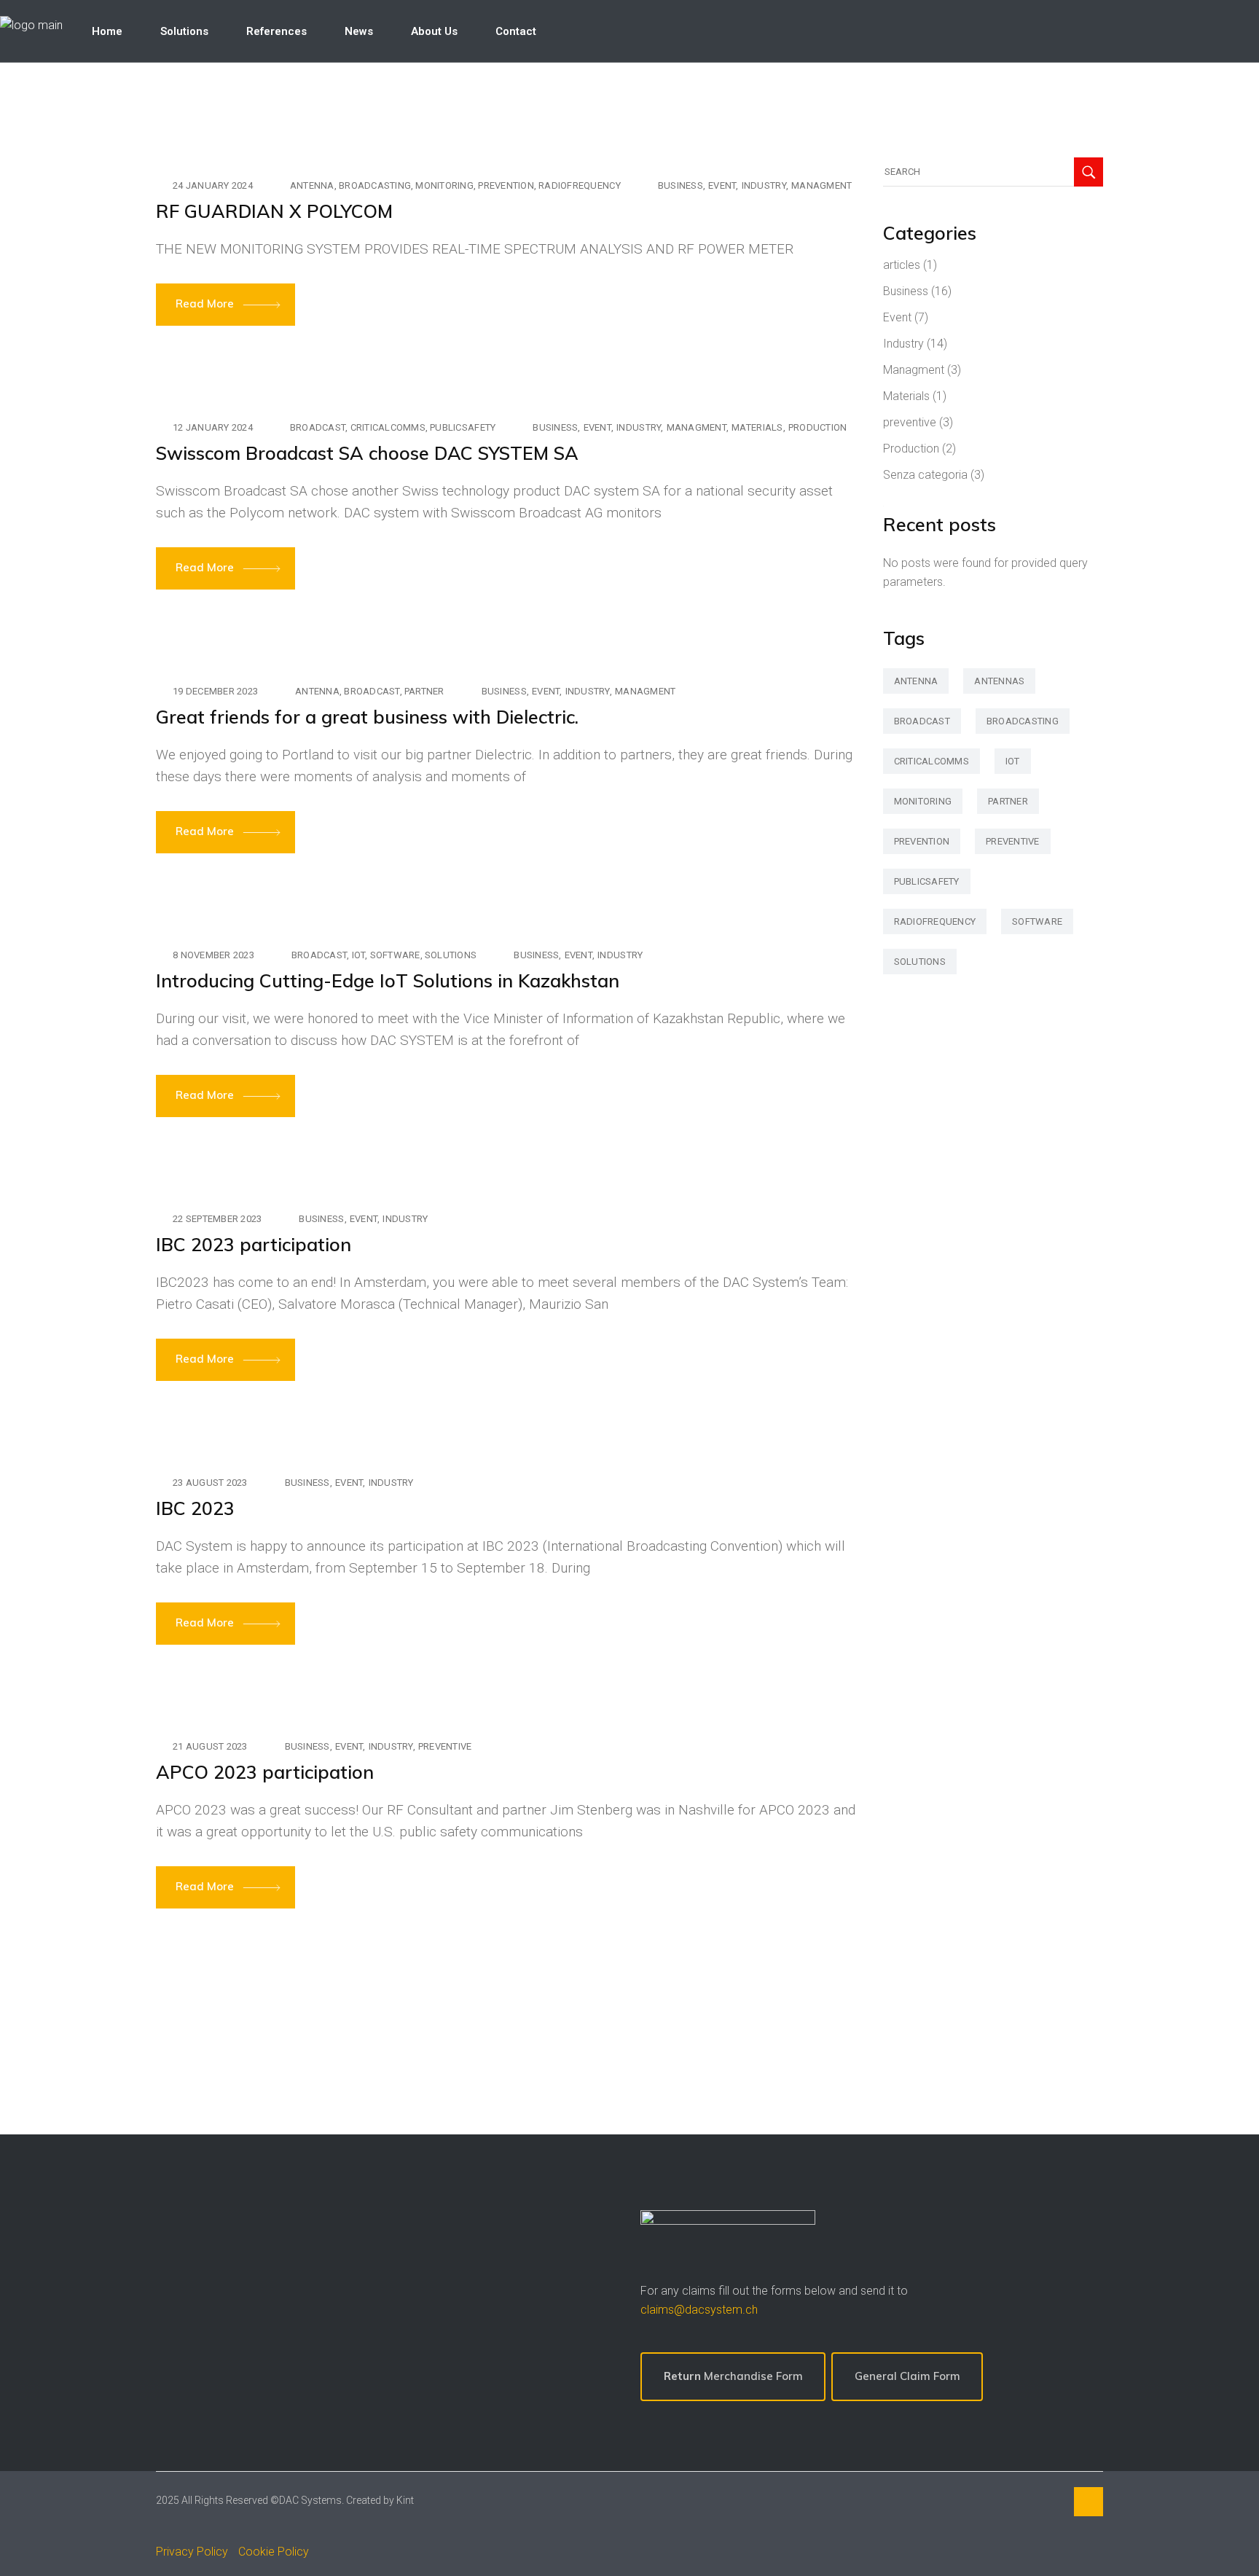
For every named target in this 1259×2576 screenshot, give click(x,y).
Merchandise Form (733, 2376)
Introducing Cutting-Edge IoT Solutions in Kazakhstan (388, 980)
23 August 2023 (210, 1483)
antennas (999, 681)
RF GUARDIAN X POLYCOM (274, 211)
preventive (445, 1746)
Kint (405, 2500)
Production (818, 427)
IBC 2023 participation (254, 1244)
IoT (359, 955)
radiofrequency (580, 185)
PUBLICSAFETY (463, 427)
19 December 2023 (215, 691)
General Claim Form (907, 2376)
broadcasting (375, 185)
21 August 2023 (210, 1746)
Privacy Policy (192, 2552)
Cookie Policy (274, 2552)
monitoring (444, 185)
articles (902, 265)
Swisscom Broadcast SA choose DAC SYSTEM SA (367, 453)
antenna (312, 185)
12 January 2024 (213, 427)
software (395, 955)
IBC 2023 (195, 1508)
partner (424, 691)
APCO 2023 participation (265, 1772)
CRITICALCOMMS (388, 427)
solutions (451, 955)
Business (681, 185)
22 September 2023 (217, 1219)
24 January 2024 (213, 185)
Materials (757, 427)
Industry (764, 185)
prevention (506, 185)
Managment (821, 185)
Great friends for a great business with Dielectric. (367, 717)
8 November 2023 (213, 955)
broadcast (318, 427)
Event (722, 185)
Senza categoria (925, 475)
